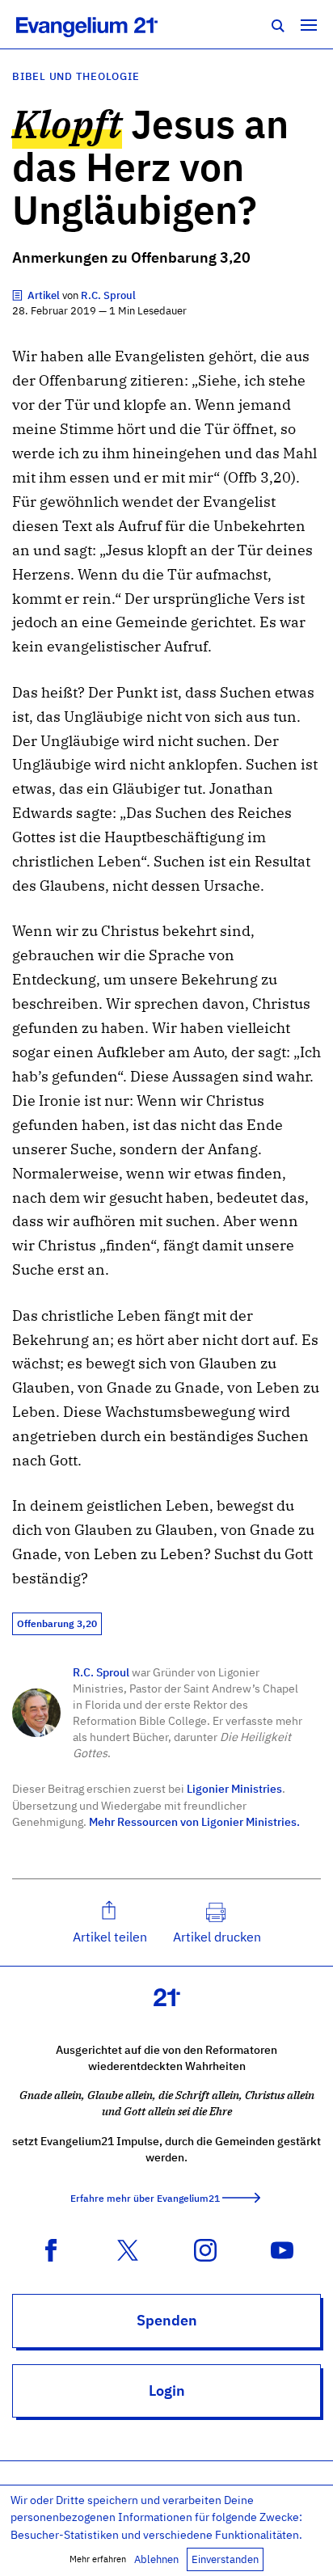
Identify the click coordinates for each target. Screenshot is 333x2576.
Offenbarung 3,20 (57, 1623)
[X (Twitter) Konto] (128, 2249)
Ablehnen (156, 2559)
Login (167, 2390)
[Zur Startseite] (105, 24)
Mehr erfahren (98, 2559)
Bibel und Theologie (76, 76)
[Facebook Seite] (51, 2249)
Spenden (167, 2320)
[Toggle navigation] (309, 24)
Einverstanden (225, 2559)
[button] (110, 1923)
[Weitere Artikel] (19, 295)
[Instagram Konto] (205, 2249)
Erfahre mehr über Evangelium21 (145, 2198)
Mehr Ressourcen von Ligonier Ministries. (194, 1821)
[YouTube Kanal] (282, 2249)
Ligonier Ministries (234, 1788)
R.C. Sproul (101, 1672)
